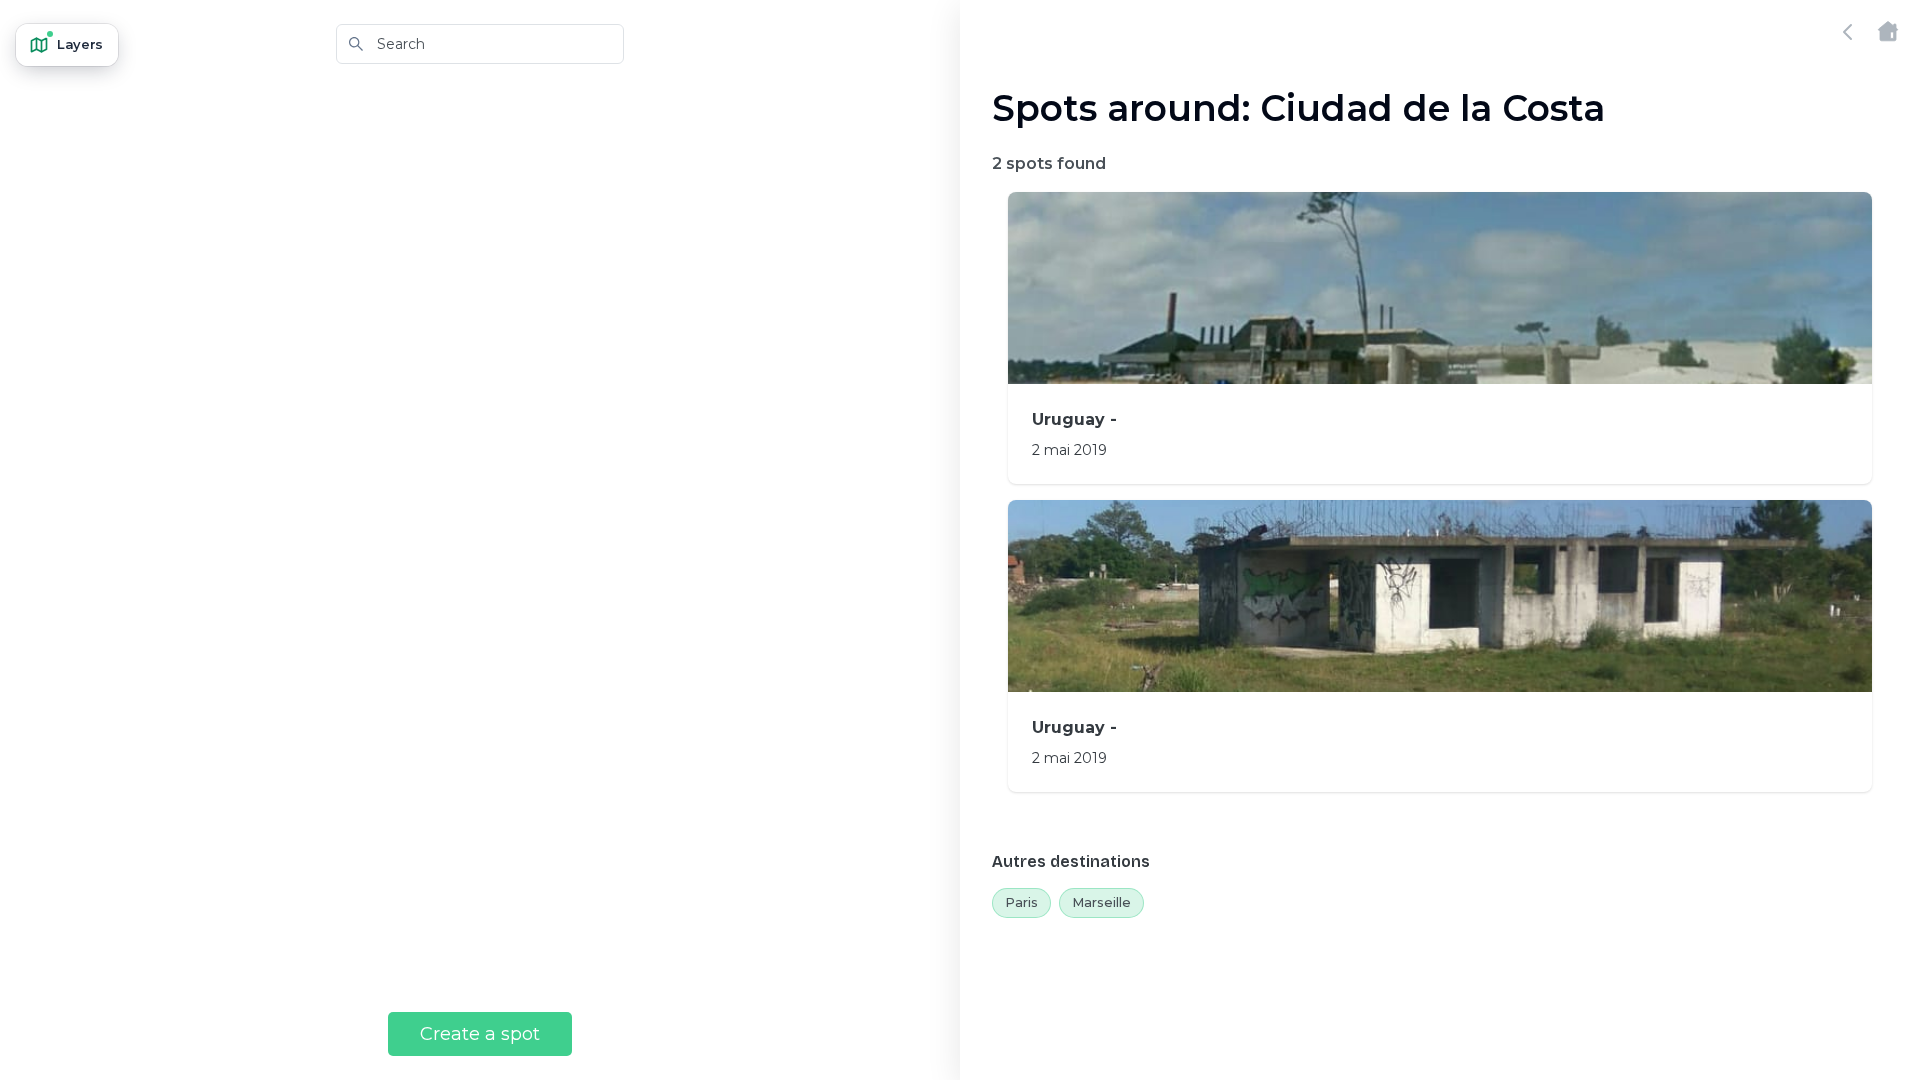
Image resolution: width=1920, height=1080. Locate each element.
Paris (1021, 902)
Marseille (1101, 902)
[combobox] (480, 44)
